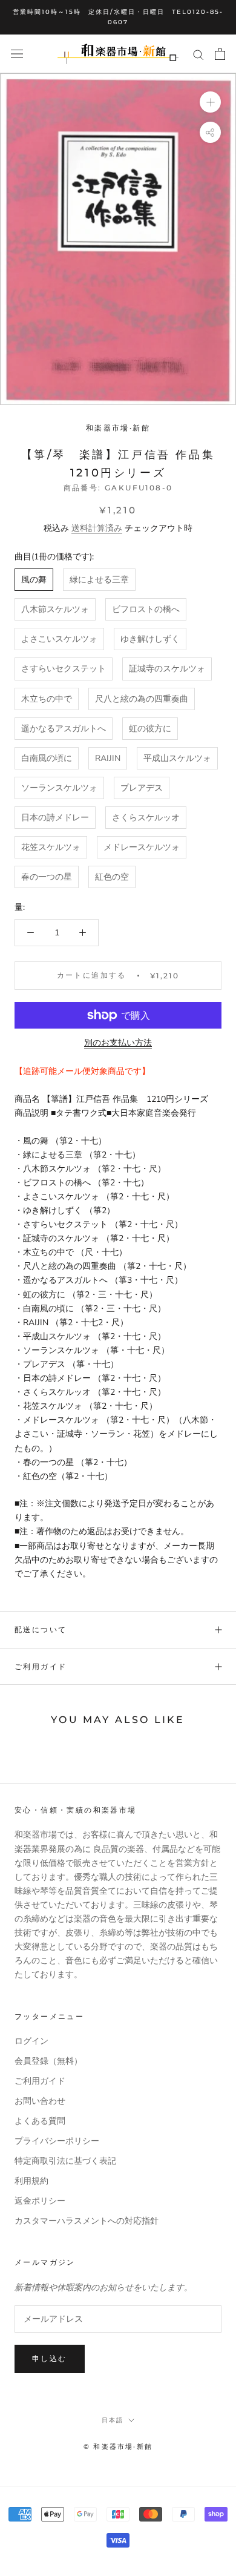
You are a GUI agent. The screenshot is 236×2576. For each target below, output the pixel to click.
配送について (41, 1629)
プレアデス (142, 788)
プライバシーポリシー (57, 2141)
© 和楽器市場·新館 (118, 2446)
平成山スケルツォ (177, 758)
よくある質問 (40, 2121)
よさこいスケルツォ (59, 639)
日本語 (113, 2420)
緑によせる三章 (99, 580)
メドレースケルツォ (142, 847)
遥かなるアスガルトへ (64, 729)
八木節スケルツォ (55, 609)
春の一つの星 (47, 877)
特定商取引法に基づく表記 (65, 2161)
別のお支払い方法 (118, 1043)
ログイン (31, 2041)
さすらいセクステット (64, 669)
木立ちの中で (47, 699)
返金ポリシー (40, 2201)
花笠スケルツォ (51, 847)
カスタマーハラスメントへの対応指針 (87, 2221)
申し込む (50, 2358)
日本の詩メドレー (55, 818)
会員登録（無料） (48, 2061)
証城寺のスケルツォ (167, 669)
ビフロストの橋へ (146, 609)
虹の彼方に (150, 729)
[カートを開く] (220, 54)
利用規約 (31, 2181)
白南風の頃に (47, 758)
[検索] (198, 54)
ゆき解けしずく (150, 639)
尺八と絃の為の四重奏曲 (142, 699)
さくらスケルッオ (146, 818)
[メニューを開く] (17, 54)
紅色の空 (112, 877)
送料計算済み (97, 528)
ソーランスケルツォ (59, 788)
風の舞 (34, 580)
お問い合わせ (40, 2101)
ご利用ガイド (41, 1666)
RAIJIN (108, 758)
